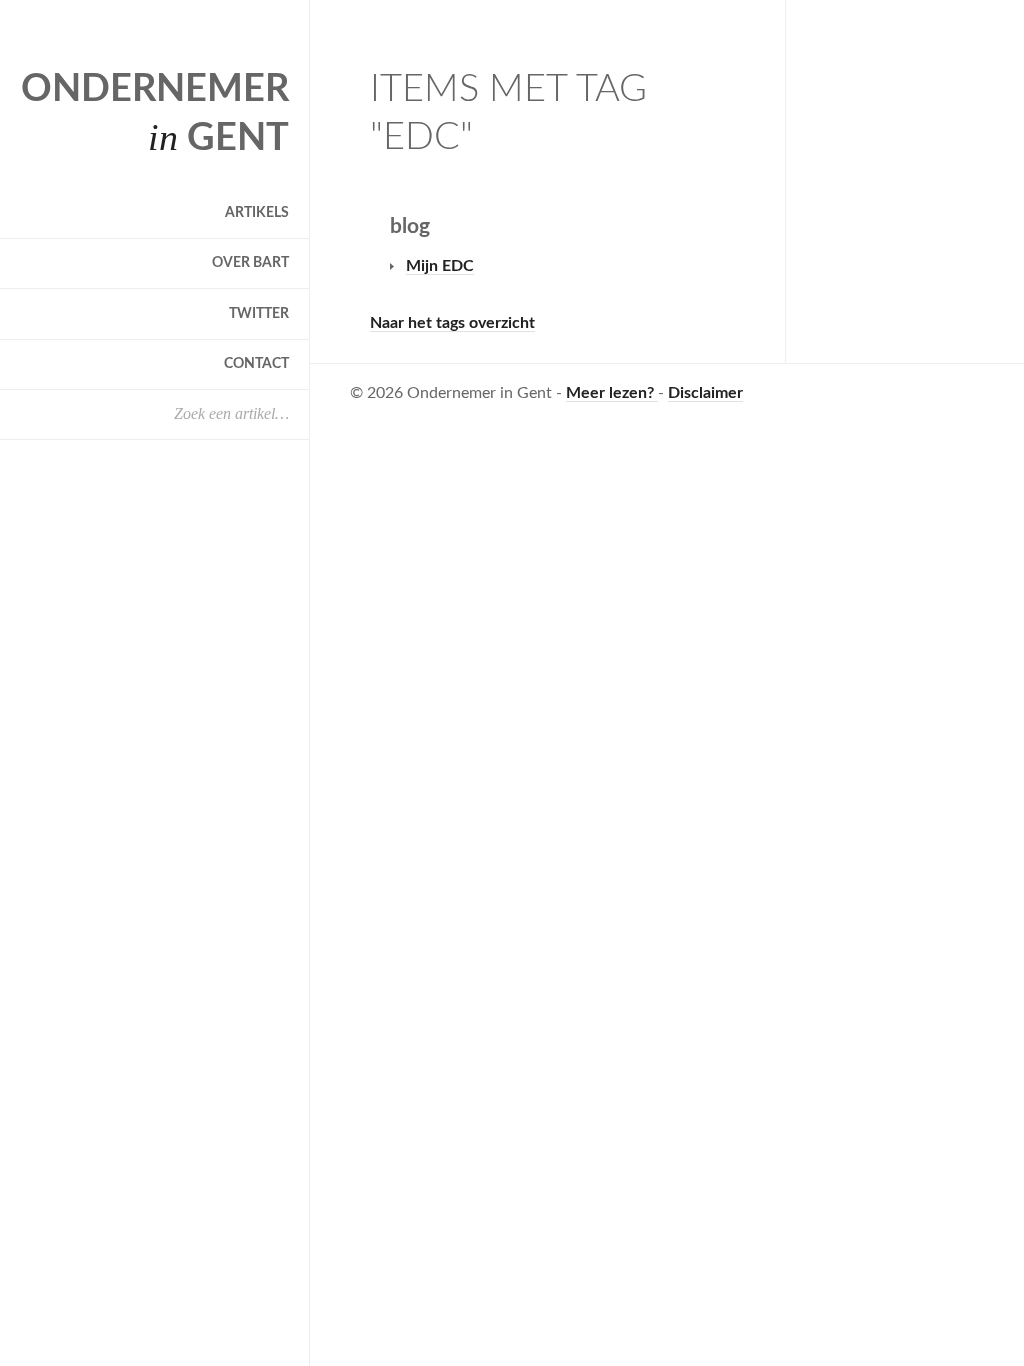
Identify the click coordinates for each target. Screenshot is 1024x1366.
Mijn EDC (440, 266)
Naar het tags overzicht (452, 323)
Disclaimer (705, 393)
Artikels (257, 213)
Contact (256, 364)
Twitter (259, 314)
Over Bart (250, 263)
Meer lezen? (612, 393)
